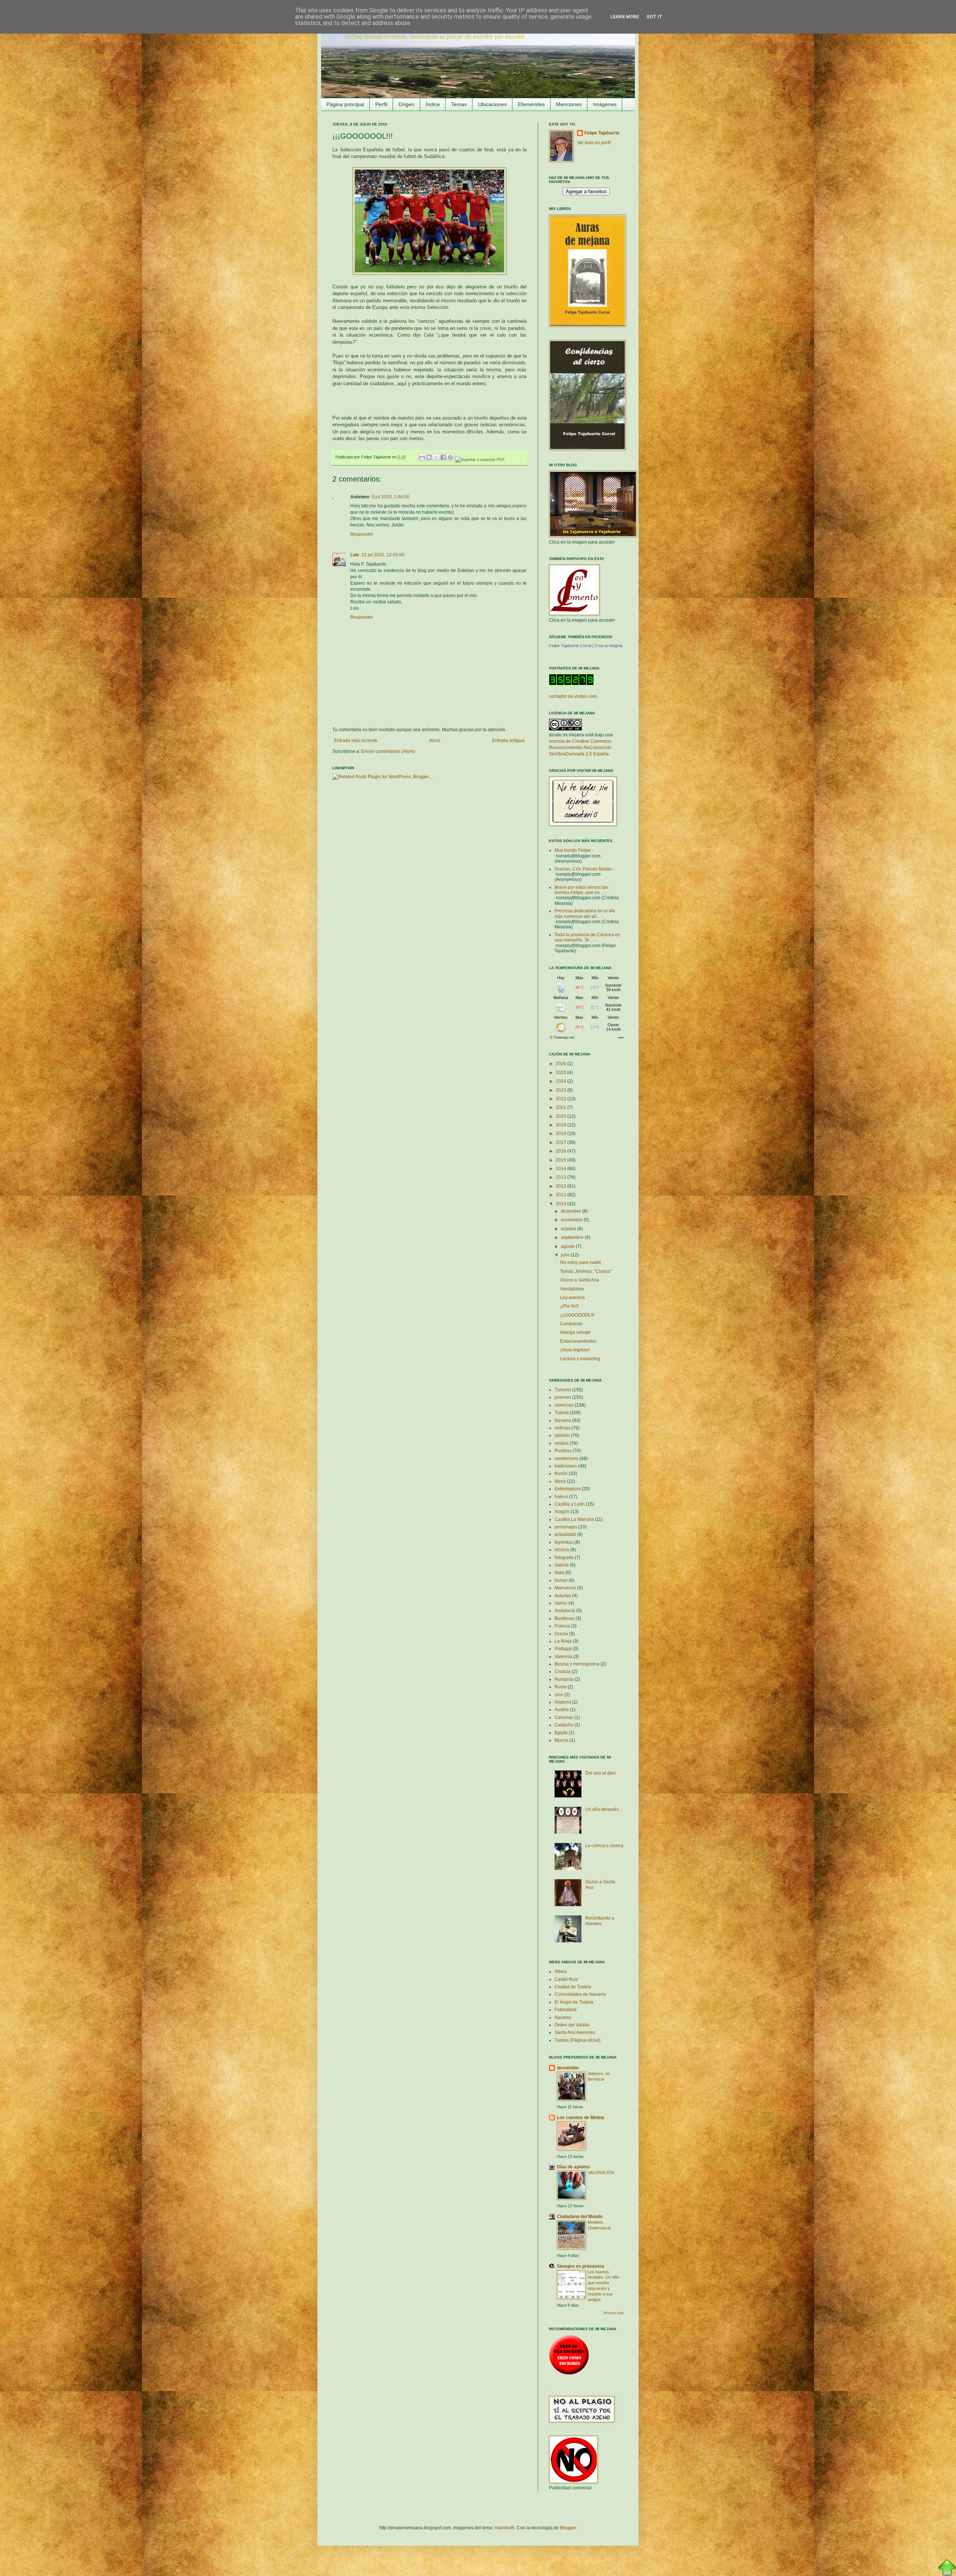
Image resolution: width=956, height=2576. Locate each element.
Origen (406, 104)
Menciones (569, 104)
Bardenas (564, 1618)
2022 (561, 1099)
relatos (561, 1443)
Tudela (562, 1413)
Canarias (564, 1717)
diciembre (572, 1211)
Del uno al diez (600, 1773)
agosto (568, 1246)
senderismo (567, 1459)
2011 (561, 1195)
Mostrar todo (614, 2313)
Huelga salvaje (575, 1332)
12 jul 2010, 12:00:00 (383, 555)
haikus (561, 1497)
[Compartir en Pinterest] (450, 457)
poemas (563, 1397)
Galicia (562, 1565)
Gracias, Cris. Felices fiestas (583, 869)
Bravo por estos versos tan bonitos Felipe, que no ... (581, 890)
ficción (561, 1473)
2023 (561, 1090)
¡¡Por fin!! (569, 1306)
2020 (561, 1116)
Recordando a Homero (600, 1921)
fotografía (564, 1558)
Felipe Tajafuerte (602, 133)
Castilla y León (570, 1504)
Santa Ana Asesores (575, 2032)
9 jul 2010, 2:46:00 (390, 497)
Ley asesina (572, 1298)
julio (566, 1255)
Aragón (562, 1512)
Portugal (563, 1649)
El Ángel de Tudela (574, 2002)
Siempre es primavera (581, 2266)
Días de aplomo (573, 2167)
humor (561, 1580)
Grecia (561, 1634)
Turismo (563, 1390)
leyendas (564, 1542)
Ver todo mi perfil (594, 143)
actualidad (565, 1534)
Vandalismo (572, 1289)
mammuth (505, 2528)
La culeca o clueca (604, 1846)
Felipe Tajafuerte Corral (570, 646)
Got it (654, 17)
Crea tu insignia (609, 646)
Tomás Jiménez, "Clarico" (586, 1271)
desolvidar (568, 2068)
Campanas (571, 1324)
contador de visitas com (573, 696)
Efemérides (531, 104)
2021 (561, 1107)
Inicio (435, 740)
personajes (566, 1527)
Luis (355, 555)
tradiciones (566, 1466)
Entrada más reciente (356, 740)
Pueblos (563, 1451)
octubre (569, 1229)
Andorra (563, 1702)
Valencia (563, 1657)
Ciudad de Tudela (573, 1987)
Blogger (568, 2528)
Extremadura (568, 1489)
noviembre (572, 1220)
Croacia (563, 1672)
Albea (561, 1972)
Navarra (563, 1420)
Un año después (602, 1809)
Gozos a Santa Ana (580, 1280)
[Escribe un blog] (429, 457)
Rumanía (564, 1679)
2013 (561, 1177)
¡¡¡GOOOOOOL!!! (577, 1315)
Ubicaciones (492, 104)
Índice (433, 104)
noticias (562, 1428)
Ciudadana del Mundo (580, 2217)
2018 (561, 1134)
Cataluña (564, 1725)
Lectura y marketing (580, 1359)
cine (559, 1695)
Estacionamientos (578, 1341)
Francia (562, 1626)
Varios (561, 1603)
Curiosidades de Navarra (580, 1994)
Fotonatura (566, 2010)
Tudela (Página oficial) (578, 2040)
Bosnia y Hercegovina (577, 1664)
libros (560, 1481)
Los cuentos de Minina (581, 2118)
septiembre (573, 1237)
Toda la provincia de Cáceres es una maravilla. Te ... (587, 937)
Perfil (381, 104)
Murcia (561, 1740)
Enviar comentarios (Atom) (388, 751)
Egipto (561, 1733)
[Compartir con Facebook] (443, 457)
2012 (561, 1186)
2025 (561, 1073)
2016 (561, 1151)
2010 (561, 1204)
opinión (562, 1435)
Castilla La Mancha (574, 1519)
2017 (561, 1142)
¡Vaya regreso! (575, 1350)
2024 (561, 1081)
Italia (559, 1572)
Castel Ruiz (566, 1979)
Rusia (561, 1687)
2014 (561, 1169)
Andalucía (565, 1611)
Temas (459, 104)
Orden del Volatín (572, 2025)
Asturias (563, 1596)
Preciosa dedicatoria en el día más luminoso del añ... (585, 913)
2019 (561, 1125)
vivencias (564, 1405)
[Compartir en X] (436, 457)
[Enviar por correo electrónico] (422, 457)
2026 (561, 1064)
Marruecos (565, 1588)
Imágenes (605, 104)
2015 (561, 1160)
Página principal (345, 104)
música (562, 1550)
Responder (362, 534)
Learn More (625, 17)
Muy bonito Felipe (573, 850)
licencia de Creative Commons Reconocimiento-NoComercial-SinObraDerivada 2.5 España (581, 748)
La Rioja (563, 1641)
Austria (562, 1710)
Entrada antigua (508, 740)
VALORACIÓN (601, 2173)
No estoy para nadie (581, 1262)
